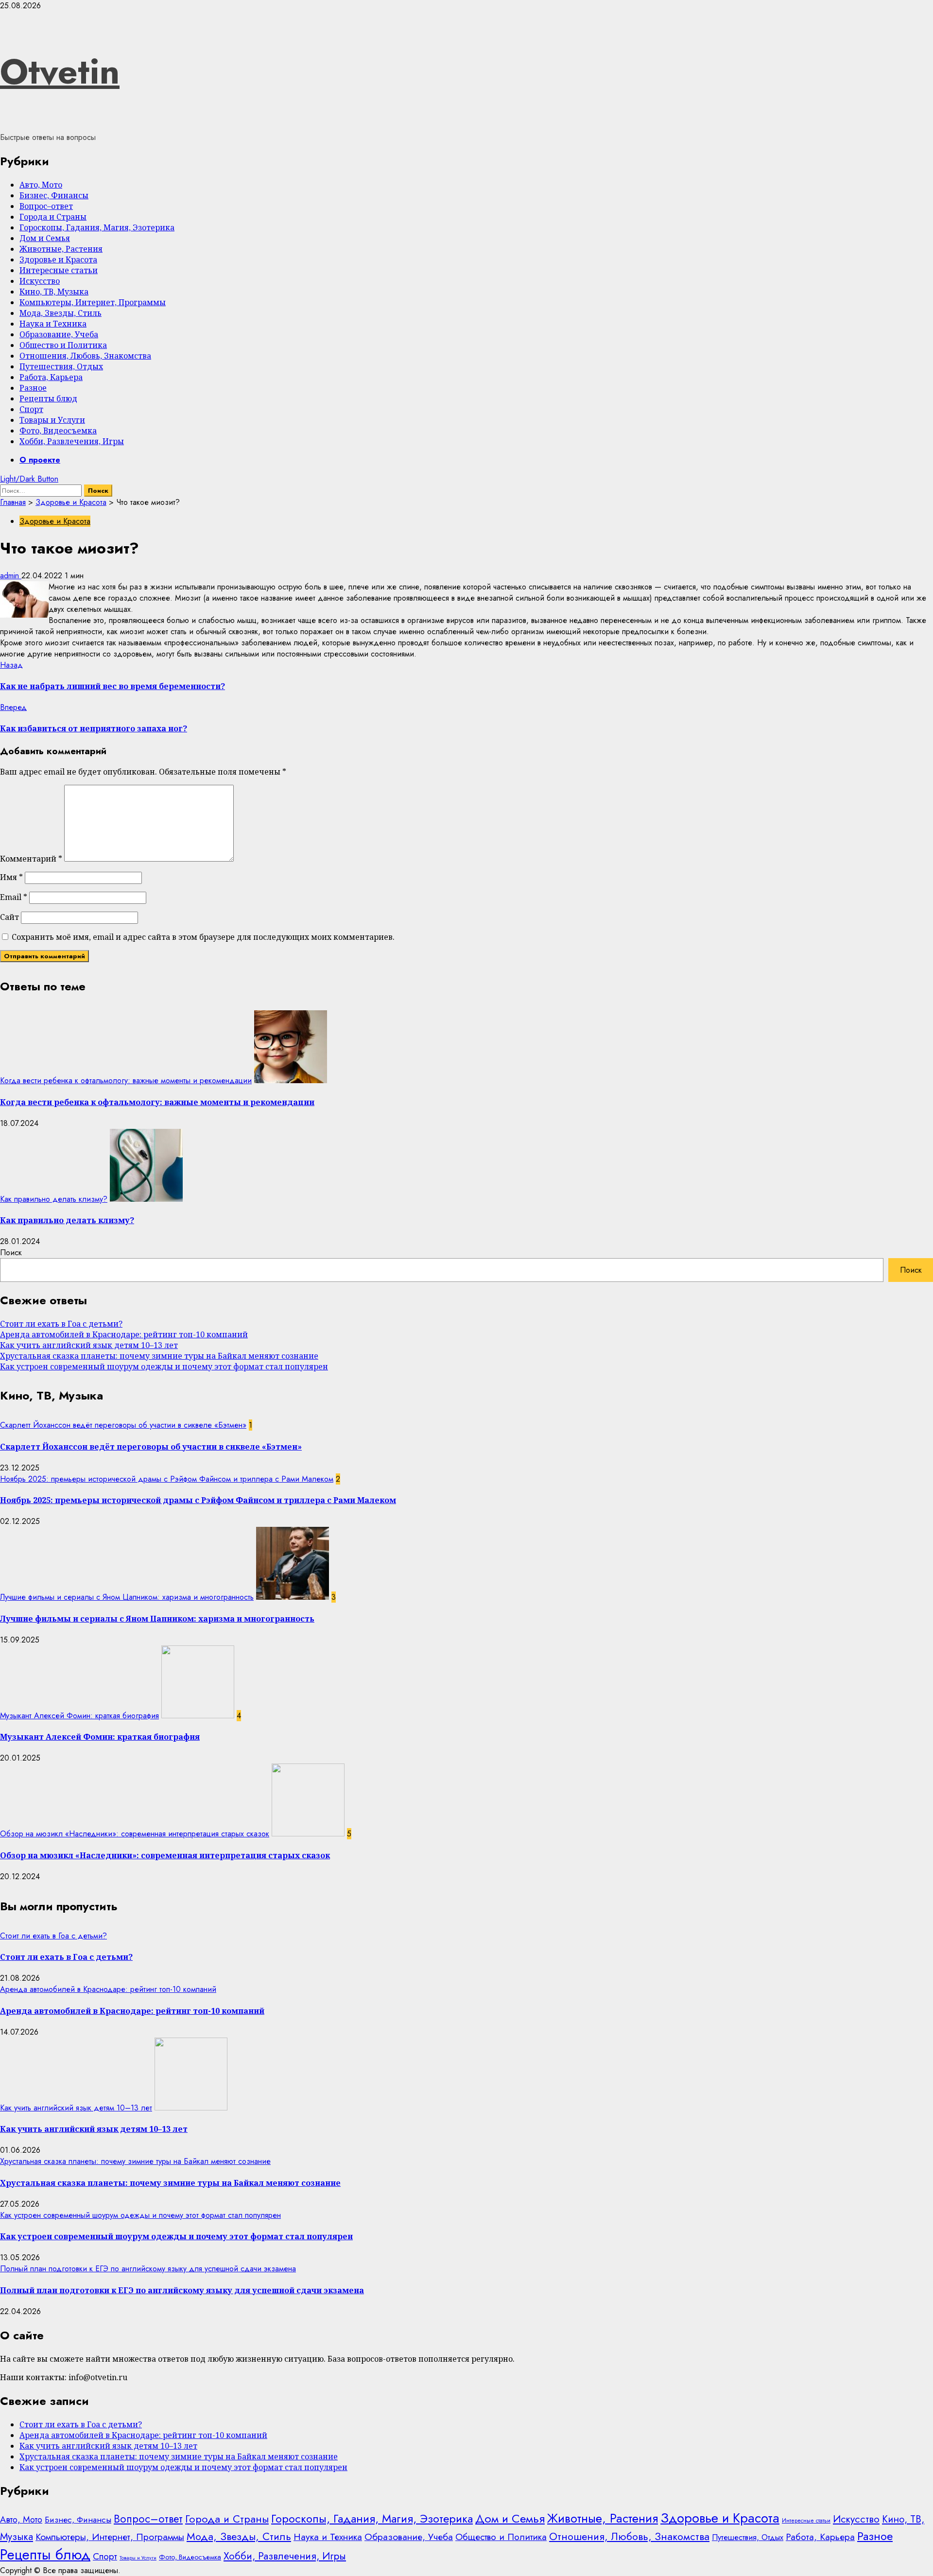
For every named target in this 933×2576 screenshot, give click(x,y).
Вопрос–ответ (46, 206)
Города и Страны (53, 217)
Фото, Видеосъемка (58, 431)
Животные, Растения (61, 249)
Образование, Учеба (59, 334)
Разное (33, 388)
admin (11, 576)
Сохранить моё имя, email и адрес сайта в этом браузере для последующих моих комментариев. (203, 937)
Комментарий (31, 859)
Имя (11, 877)
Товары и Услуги (52, 420)
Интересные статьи (59, 270)
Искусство (40, 281)
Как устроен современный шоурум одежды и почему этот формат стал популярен (164, 1366)
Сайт (9, 917)
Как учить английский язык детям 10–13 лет (89, 1345)
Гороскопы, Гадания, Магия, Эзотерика (97, 227)
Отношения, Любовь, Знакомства (85, 356)
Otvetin (60, 71)
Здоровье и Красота (58, 259)
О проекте (40, 460)
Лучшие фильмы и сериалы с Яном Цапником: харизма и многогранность (127, 1597)
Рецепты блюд (48, 398)
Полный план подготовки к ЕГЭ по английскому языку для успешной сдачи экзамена (148, 2269)
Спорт (31, 409)
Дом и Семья (45, 238)
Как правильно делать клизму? (54, 1199)
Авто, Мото (41, 185)
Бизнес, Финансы (54, 195)
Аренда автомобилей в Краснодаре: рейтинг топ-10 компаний (124, 1334)
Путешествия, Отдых (61, 366)
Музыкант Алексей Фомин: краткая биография (79, 1716)
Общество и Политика (63, 345)
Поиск (11, 1253)
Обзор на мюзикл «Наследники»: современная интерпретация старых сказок (135, 1834)
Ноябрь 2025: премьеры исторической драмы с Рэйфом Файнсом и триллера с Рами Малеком (167, 1479)
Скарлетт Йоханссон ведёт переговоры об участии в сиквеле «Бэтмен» (123, 1425)
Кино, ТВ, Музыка (54, 292)
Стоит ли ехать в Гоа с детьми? (61, 1324)
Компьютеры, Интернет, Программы (93, 302)
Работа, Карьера (51, 377)
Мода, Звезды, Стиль (60, 313)
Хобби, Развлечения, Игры (72, 441)
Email (14, 897)
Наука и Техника (53, 324)
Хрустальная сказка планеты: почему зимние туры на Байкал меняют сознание (159, 1356)
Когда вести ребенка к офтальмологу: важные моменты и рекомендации (126, 1081)
